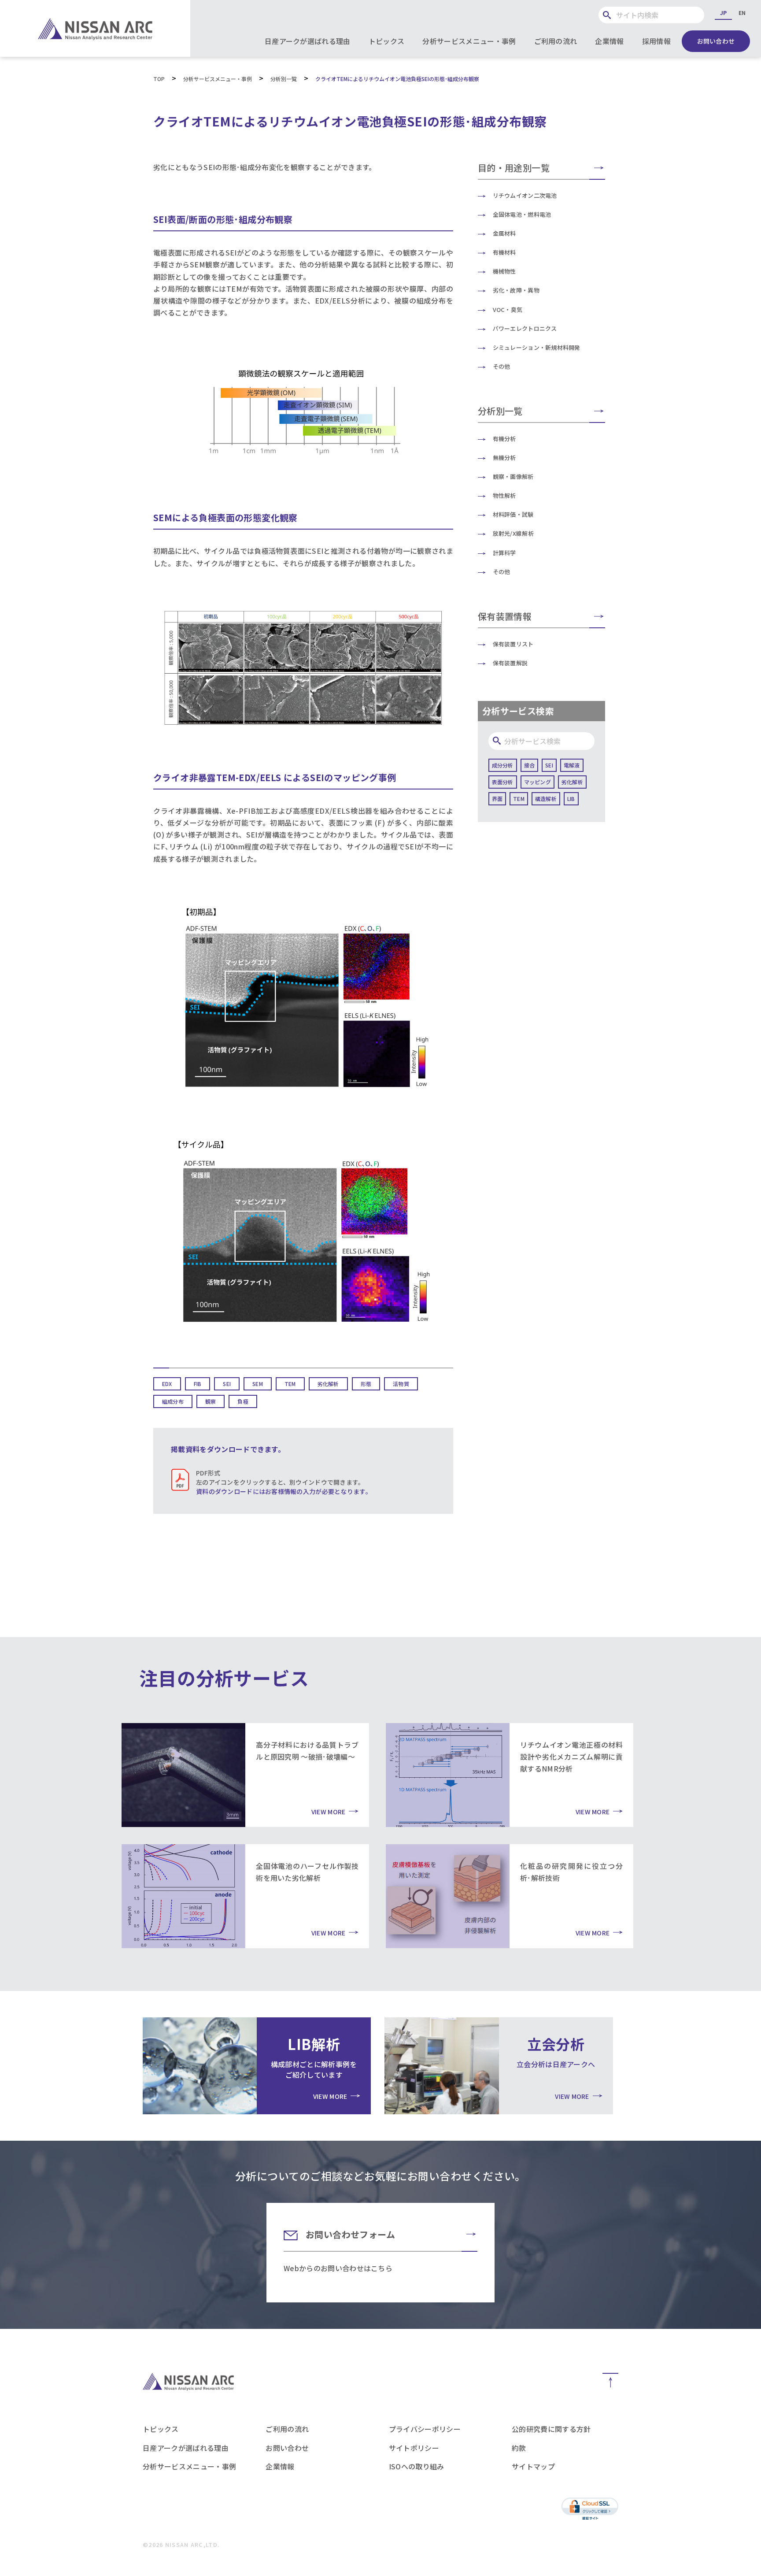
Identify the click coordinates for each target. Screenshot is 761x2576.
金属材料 (504, 233)
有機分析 (504, 439)
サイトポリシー (414, 2448)
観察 (211, 1401)
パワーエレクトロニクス (525, 328)
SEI (227, 1384)
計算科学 (504, 553)
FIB (198, 1384)
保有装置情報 (505, 616)
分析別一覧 (500, 411)
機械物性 (504, 271)
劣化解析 (328, 1384)
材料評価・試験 (513, 514)
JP (723, 13)
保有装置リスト (513, 644)
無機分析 (504, 458)
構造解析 (546, 799)
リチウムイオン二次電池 (525, 195)
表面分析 (503, 782)
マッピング (538, 782)
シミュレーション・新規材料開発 (537, 347)
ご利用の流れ (556, 41)
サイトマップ (533, 2466)
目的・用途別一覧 (514, 168)
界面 (497, 799)
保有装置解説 (510, 663)
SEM (258, 1384)
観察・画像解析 (513, 476)
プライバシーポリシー (425, 2429)
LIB (571, 799)
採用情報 (656, 41)
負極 (243, 1401)
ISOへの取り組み (417, 2466)
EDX (167, 1384)
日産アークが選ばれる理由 (308, 41)
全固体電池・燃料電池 (522, 214)
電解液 (572, 765)
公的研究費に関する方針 (551, 2429)
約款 (519, 2448)
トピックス (387, 41)
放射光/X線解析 (513, 533)
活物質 (401, 1384)
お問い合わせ (716, 41)
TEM (290, 1384)
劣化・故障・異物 (516, 290)
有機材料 (504, 252)
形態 (366, 1384)
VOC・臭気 (508, 309)
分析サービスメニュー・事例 (469, 41)
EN (742, 13)
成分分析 (503, 765)
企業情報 (609, 41)
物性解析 (504, 495)
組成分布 (173, 1401)
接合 (529, 765)
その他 (502, 366)
